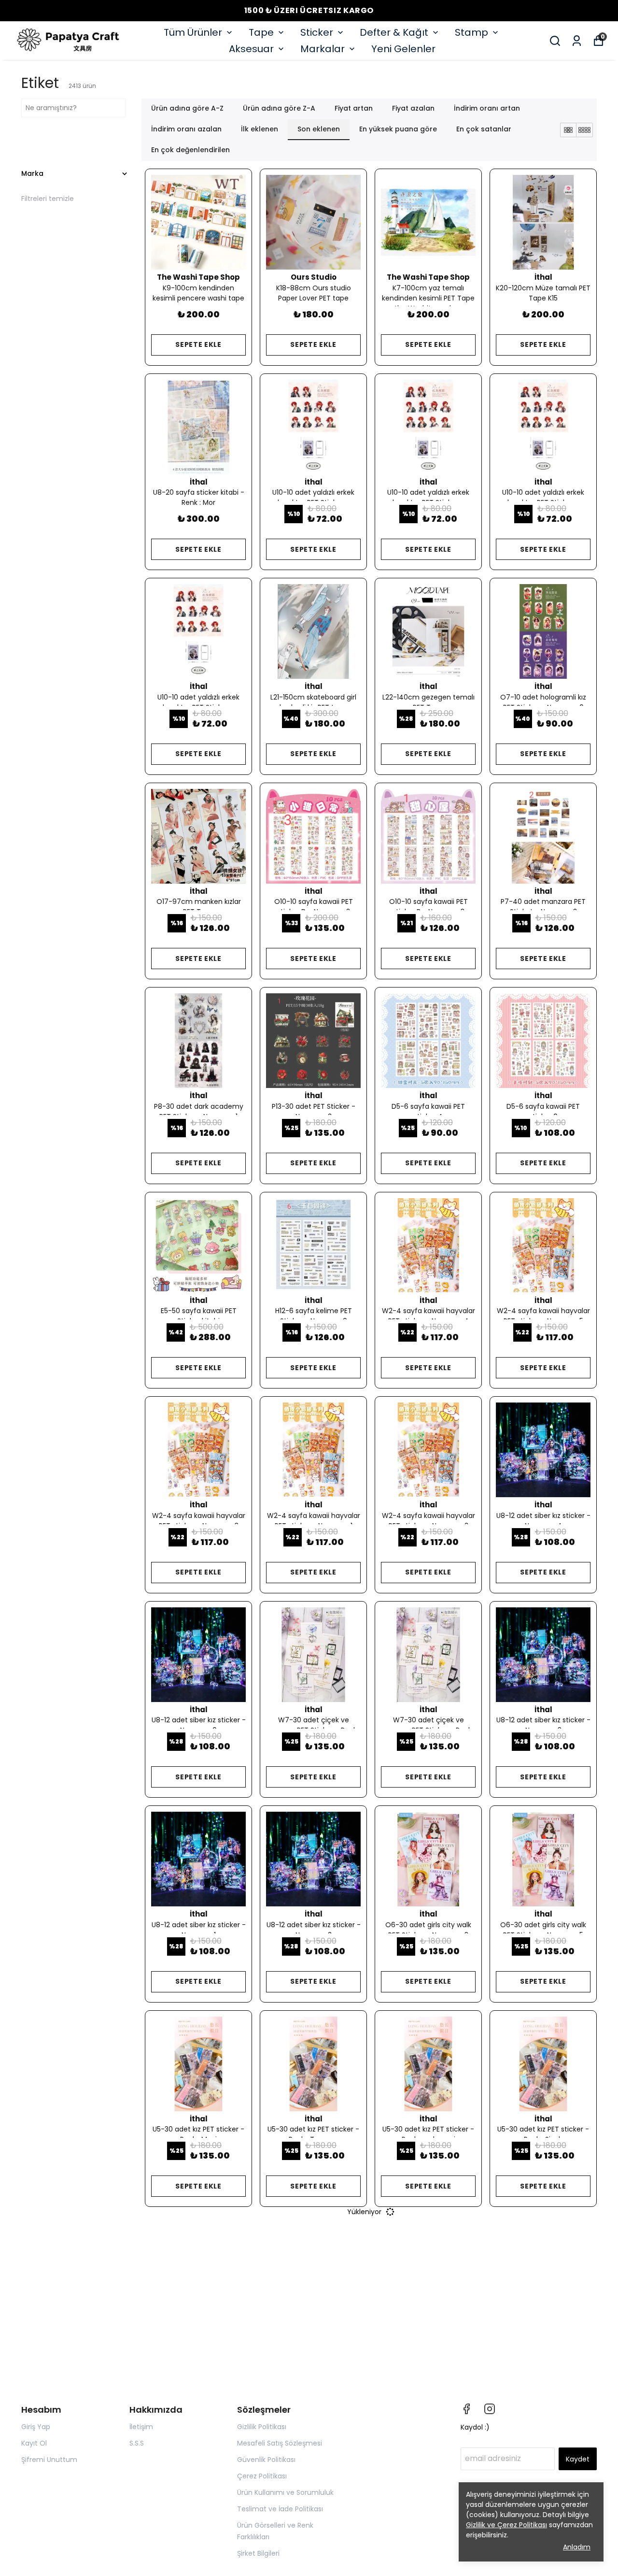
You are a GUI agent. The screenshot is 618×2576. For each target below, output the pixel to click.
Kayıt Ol (34, 2443)
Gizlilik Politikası (262, 2427)
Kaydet (578, 2459)
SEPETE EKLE (198, 344)
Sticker (317, 32)
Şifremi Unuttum (49, 2460)
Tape (261, 32)
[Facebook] (466, 2409)
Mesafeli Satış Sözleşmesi (280, 2443)
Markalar (323, 49)
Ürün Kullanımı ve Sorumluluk (285, 2492)
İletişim (141, 2427)
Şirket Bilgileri (258, 2553)
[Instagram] (490, 2409)
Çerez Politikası (262, 2476)
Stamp (471, 32)
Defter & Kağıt (394, 32)
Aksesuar (251, 49)
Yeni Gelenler (403, 49)
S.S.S (137, 2443)
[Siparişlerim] (577, 41)
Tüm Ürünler (193, 32)
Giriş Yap (36, 2427)
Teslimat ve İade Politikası (280, 2509)
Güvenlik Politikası (266, 2460)
